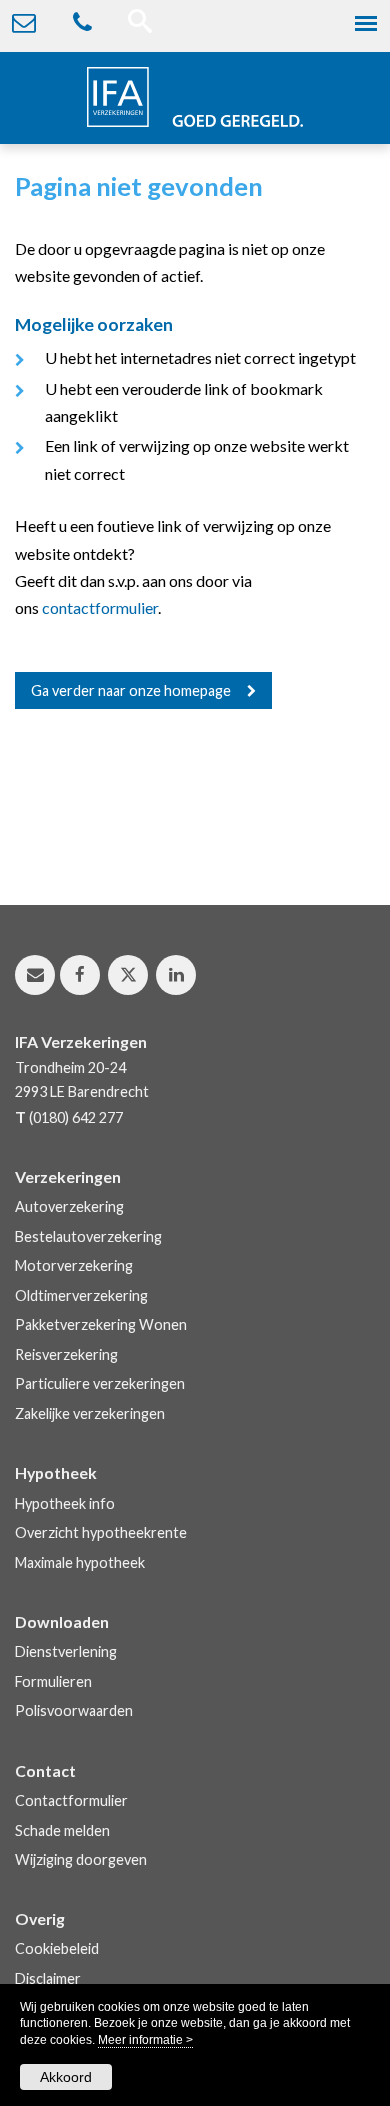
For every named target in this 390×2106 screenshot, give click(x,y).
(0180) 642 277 (76, 1117)
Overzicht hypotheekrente (101, 1532)
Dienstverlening (66, 1651)
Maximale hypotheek (80, 1562)
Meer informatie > (145, 2040)
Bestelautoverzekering (88, 1236)
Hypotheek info (65, 1503)
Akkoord (66, 2077)
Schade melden (62, 1830)
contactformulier (100, 607)
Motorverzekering (74, 1265)
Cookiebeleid (57, 1948)
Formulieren (53, 1681)
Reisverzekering (66, 1354)
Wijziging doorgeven (81, 1859)
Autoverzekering (69, 1206)
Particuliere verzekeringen (100, 1383)
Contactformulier (71, 1800)
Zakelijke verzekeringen (90, 1413)
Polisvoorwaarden (74, 1710)
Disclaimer (48, 1978)
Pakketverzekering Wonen (101, 1324)
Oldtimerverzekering (81, 1295)
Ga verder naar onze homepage (131, 690)
